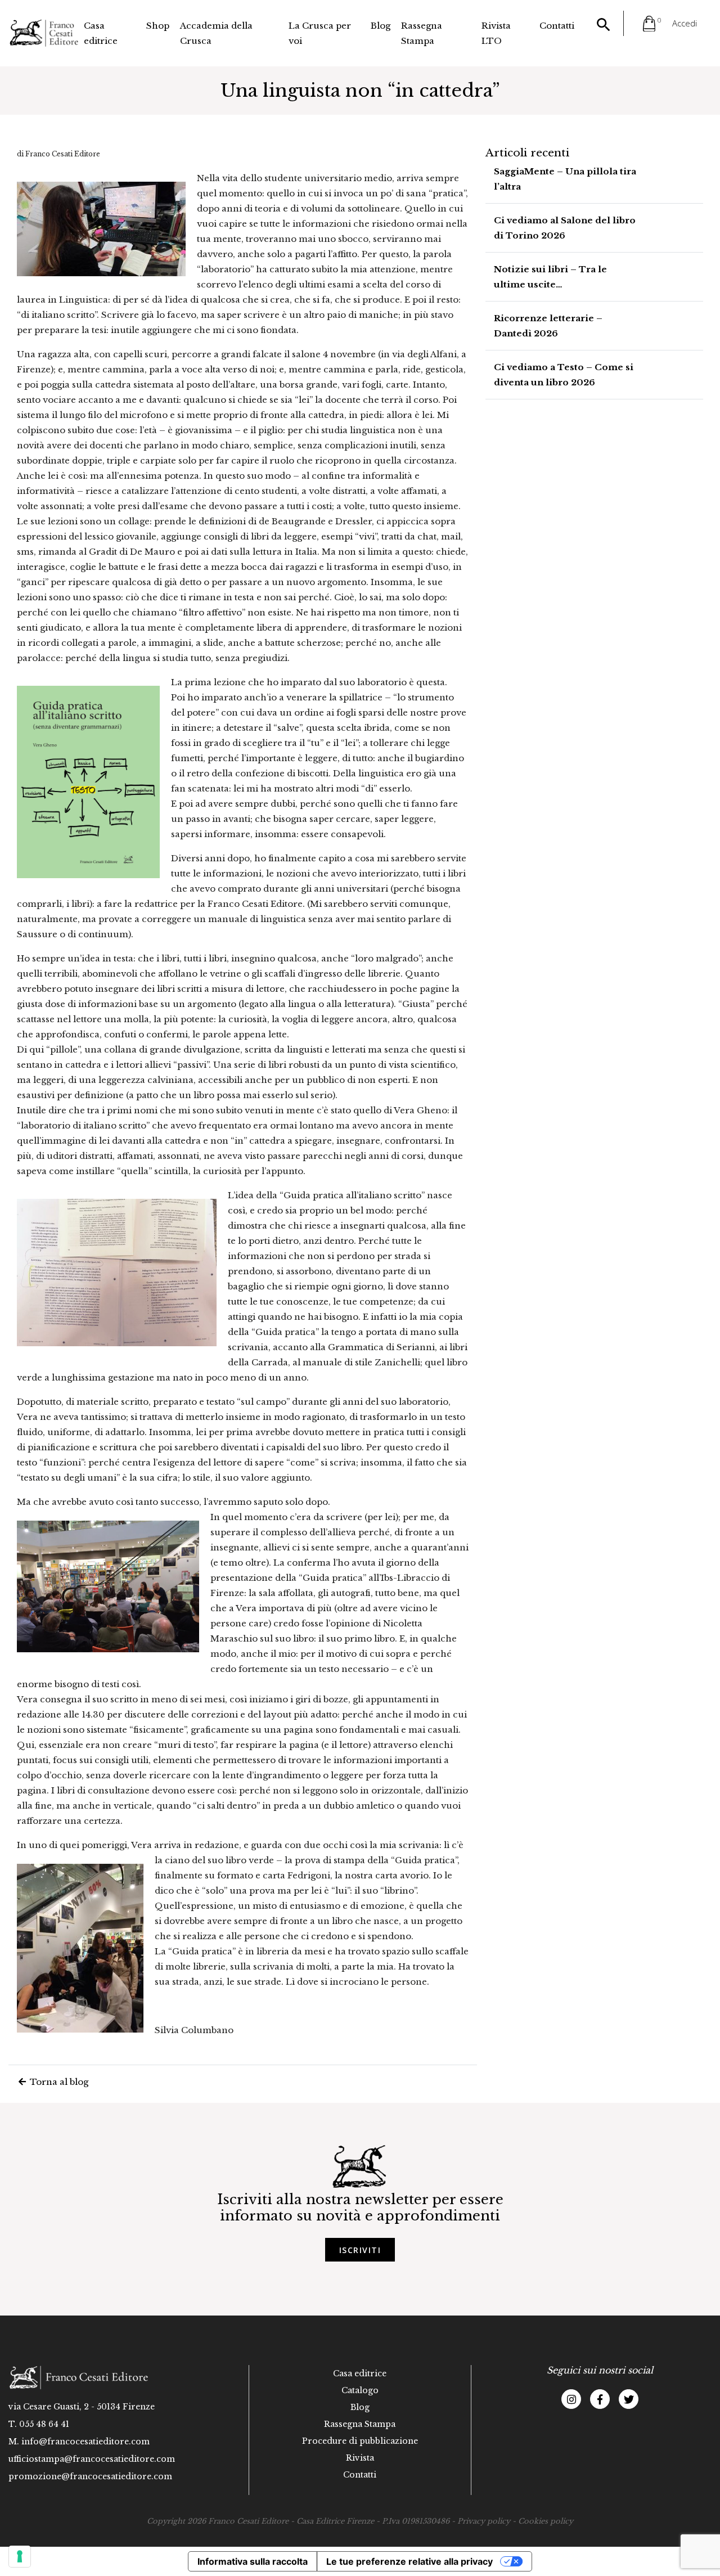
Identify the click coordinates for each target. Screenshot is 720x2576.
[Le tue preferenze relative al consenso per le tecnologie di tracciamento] (20, 2556)
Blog (381, 26)
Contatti (557, 26)
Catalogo (360, 2390)
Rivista (360, 2458)
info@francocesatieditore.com (85, 2442)
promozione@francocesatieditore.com (90, 2476)
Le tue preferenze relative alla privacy (409, 2561)
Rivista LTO (496, 33)
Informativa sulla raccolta (253, 2561)
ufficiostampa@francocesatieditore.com (92, 2459)
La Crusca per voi (320, 33)
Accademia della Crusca (216, 33)
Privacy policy (484, 2521)
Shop (158, 26)
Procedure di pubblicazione (360, 2441)
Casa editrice (101, 33)
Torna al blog (58, 2082)
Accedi (685, 23)
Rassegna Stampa (422, 33)
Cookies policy (546, 2521)
